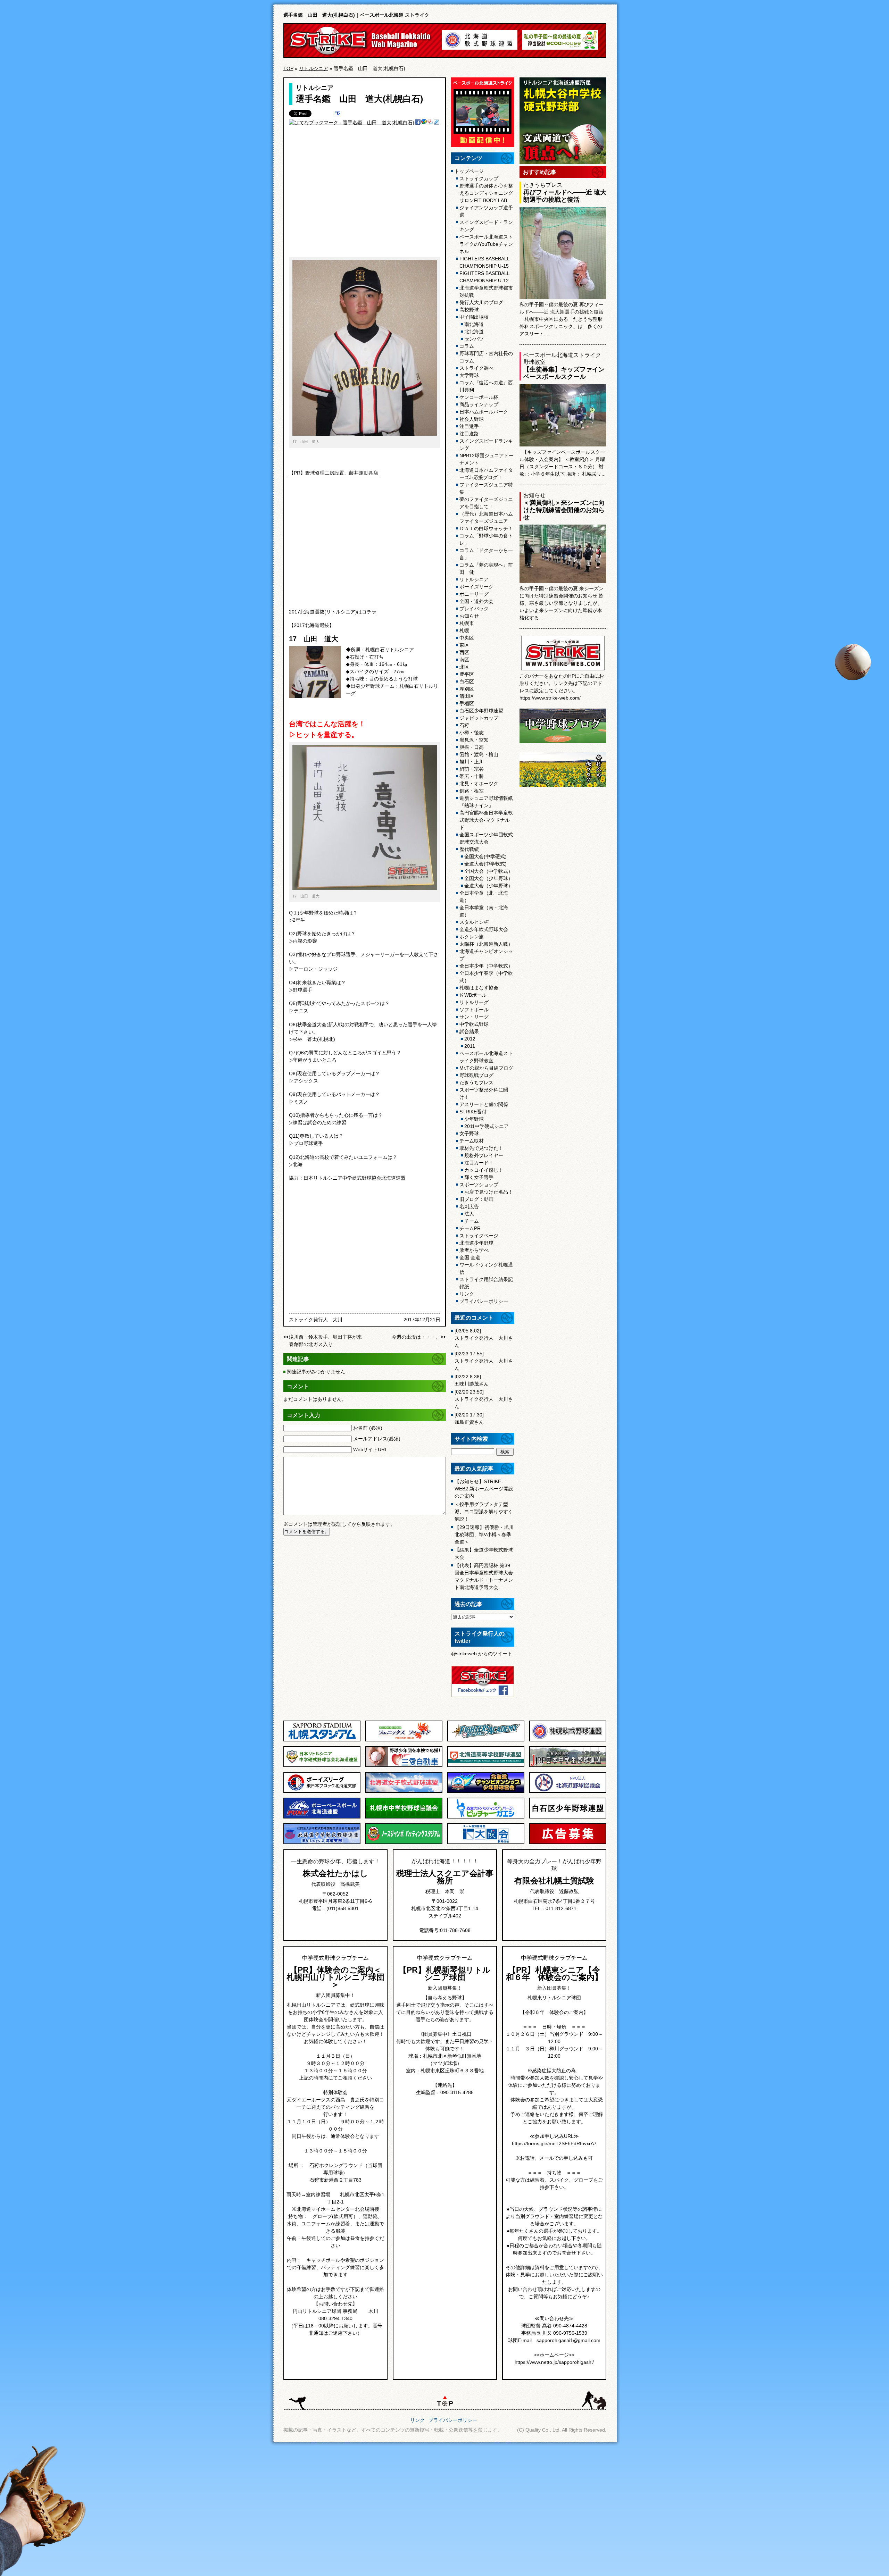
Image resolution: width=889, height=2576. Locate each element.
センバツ (474, 339)
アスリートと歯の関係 (484, 1104)
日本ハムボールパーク (484, 412)
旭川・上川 (472, 762)
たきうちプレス (476, 1082)
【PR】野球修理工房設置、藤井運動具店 (334, 473)
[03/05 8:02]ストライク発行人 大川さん (484, 1338)
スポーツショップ (479, 1185)
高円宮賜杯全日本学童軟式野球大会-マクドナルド (486, 820)
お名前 (368, 1428)
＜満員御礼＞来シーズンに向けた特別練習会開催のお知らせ (564, 510)
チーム (472, 1221)
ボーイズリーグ (476, 587)
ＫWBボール (473, 995)
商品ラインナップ (479, 404)
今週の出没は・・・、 (416, 1337)
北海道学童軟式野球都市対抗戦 (486, 291)
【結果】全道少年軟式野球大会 (484, 1553)
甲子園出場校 (474, 317)
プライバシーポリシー (484, 1301)
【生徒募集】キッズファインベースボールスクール (564, 373)
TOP (288, 68)
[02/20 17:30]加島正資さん (469, 1418)
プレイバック (474, 609)
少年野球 (474, 1119)
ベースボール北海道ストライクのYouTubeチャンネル (486, 244)
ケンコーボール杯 (479, 397)
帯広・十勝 (472, 776)
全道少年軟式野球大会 (484, 929)
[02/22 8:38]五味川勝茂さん (472, 1380)
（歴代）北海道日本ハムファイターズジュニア (486, 517)
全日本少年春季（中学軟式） (486, 977)
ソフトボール (474, 1010)
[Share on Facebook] (418, 123)
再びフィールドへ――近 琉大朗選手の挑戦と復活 (565, 196)
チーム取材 (472, 1141)
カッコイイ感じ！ (484, 1170)
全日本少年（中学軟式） (486, 966)
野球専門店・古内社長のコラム (486, 357)
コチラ (369, 612)
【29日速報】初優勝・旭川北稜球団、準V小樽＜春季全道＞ (484, 1534)
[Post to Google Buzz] (424, 123)
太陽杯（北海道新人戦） (486, 944)
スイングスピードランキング (486, 445)
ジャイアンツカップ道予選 (486, 211)
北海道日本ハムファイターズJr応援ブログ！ (486, 474)
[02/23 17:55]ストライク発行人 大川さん (484, 1361)
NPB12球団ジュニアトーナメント (487, 459)
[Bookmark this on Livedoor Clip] (437, 123)
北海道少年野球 (476, 1243)
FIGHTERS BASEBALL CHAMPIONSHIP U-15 (485, 262)
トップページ (469, 171)
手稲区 (467, 703)
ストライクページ (479, 1236)
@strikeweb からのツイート (482, 1654)
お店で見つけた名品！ (489, 1192)
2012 (470, 1039)
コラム (467, 346)
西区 (464, 652)
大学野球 (469, 375)
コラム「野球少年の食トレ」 (486, 539)
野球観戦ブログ (476, 1075)
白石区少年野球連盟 (481, 711)
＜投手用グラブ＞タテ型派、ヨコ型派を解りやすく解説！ (484, 1512)
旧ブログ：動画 (476, 1199)
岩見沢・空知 (474, 740)
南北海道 (474, 324)
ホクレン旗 (472, 937)
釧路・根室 (472, 791)
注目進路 (469, 434)
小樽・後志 (472, 733)
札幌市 (467, 623)
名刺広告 (469, 1206)
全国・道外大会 (476, 601)
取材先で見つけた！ (481, 1148)
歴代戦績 (469, 849)
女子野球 (469, 1134)
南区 (464, 660)
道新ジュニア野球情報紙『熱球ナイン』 (486, 802)
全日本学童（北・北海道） (484, 897)
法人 (469, 1214)
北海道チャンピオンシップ (486, 955)
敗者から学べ (474, 1250)
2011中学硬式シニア (487, 1126)
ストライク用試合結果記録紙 (486, 1283)
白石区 (467, 681)
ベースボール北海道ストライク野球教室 (486, 1057)
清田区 (467, 696)
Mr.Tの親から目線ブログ (486, 1068)
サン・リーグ (474, 1017)
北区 (464, 667)
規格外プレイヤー (484, 1155)
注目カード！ (479, 1163)
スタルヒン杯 (474, 922)
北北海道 (474, 332)
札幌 (464, 630)
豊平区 (467, 674)
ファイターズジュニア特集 (486, 488)
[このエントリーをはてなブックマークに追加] (338, 114)
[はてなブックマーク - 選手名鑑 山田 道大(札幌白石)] (352, 123)
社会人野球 (472, 419)
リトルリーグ (474, 1002)
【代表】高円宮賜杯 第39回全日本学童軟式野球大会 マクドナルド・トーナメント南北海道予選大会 (484, 1576)
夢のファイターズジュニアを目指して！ (486, 503)
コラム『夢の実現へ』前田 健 (486, 568)
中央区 (467, 638)
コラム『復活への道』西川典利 (486, 386)
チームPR (470, 1228)
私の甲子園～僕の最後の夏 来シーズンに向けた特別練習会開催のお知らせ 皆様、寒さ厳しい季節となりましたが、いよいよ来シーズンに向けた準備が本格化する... (562, 603)
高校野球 (469, 310)
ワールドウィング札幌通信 (486, 1268)
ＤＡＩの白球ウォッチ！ (486, 528)
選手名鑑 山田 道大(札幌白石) (359, 99)
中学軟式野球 (474, 1024)
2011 (470, 1046)
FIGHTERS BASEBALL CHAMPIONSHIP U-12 (485, 277)
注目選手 (469, 426)
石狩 (464, 725)
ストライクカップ (479, 178)
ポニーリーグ (474, 594)
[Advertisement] (365, 195)
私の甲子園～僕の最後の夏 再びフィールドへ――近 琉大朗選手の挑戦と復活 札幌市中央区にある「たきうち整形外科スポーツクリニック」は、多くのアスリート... (562, 319)
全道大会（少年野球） (489, 886)
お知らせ (469, 616)
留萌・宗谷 (472, 769)
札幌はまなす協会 (479, 988)
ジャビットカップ (479, 718)
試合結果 (469, 1031)
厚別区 (467, 689)
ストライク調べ (476, 368)
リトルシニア (314, 68)
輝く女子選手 (479, 1177)
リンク (467, 1294)
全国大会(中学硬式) (485, 856)
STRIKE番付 (473, 1112)
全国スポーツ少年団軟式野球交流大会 (486, 838)
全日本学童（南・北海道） (484, 911)
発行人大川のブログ (481, 302)
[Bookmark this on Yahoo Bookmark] (430, 123)
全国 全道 (470, 1257)
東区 (464, 645)
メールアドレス (377, 1439)
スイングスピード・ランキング (486, 226)
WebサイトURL (370, 1449)
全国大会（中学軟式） (489, 871)
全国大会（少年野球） (489, 878)
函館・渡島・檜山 (479, 754)
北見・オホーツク (479, 784)
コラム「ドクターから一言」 (486, 554)
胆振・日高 (472, 747)
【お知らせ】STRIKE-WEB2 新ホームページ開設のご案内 (484, 1489)
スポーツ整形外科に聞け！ (484, 1093)
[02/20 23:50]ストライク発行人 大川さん (484, 1399)
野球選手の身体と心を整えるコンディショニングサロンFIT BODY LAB (486, 193)
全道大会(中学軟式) (485, 864)
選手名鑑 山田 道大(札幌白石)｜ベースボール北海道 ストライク (356, 15)
